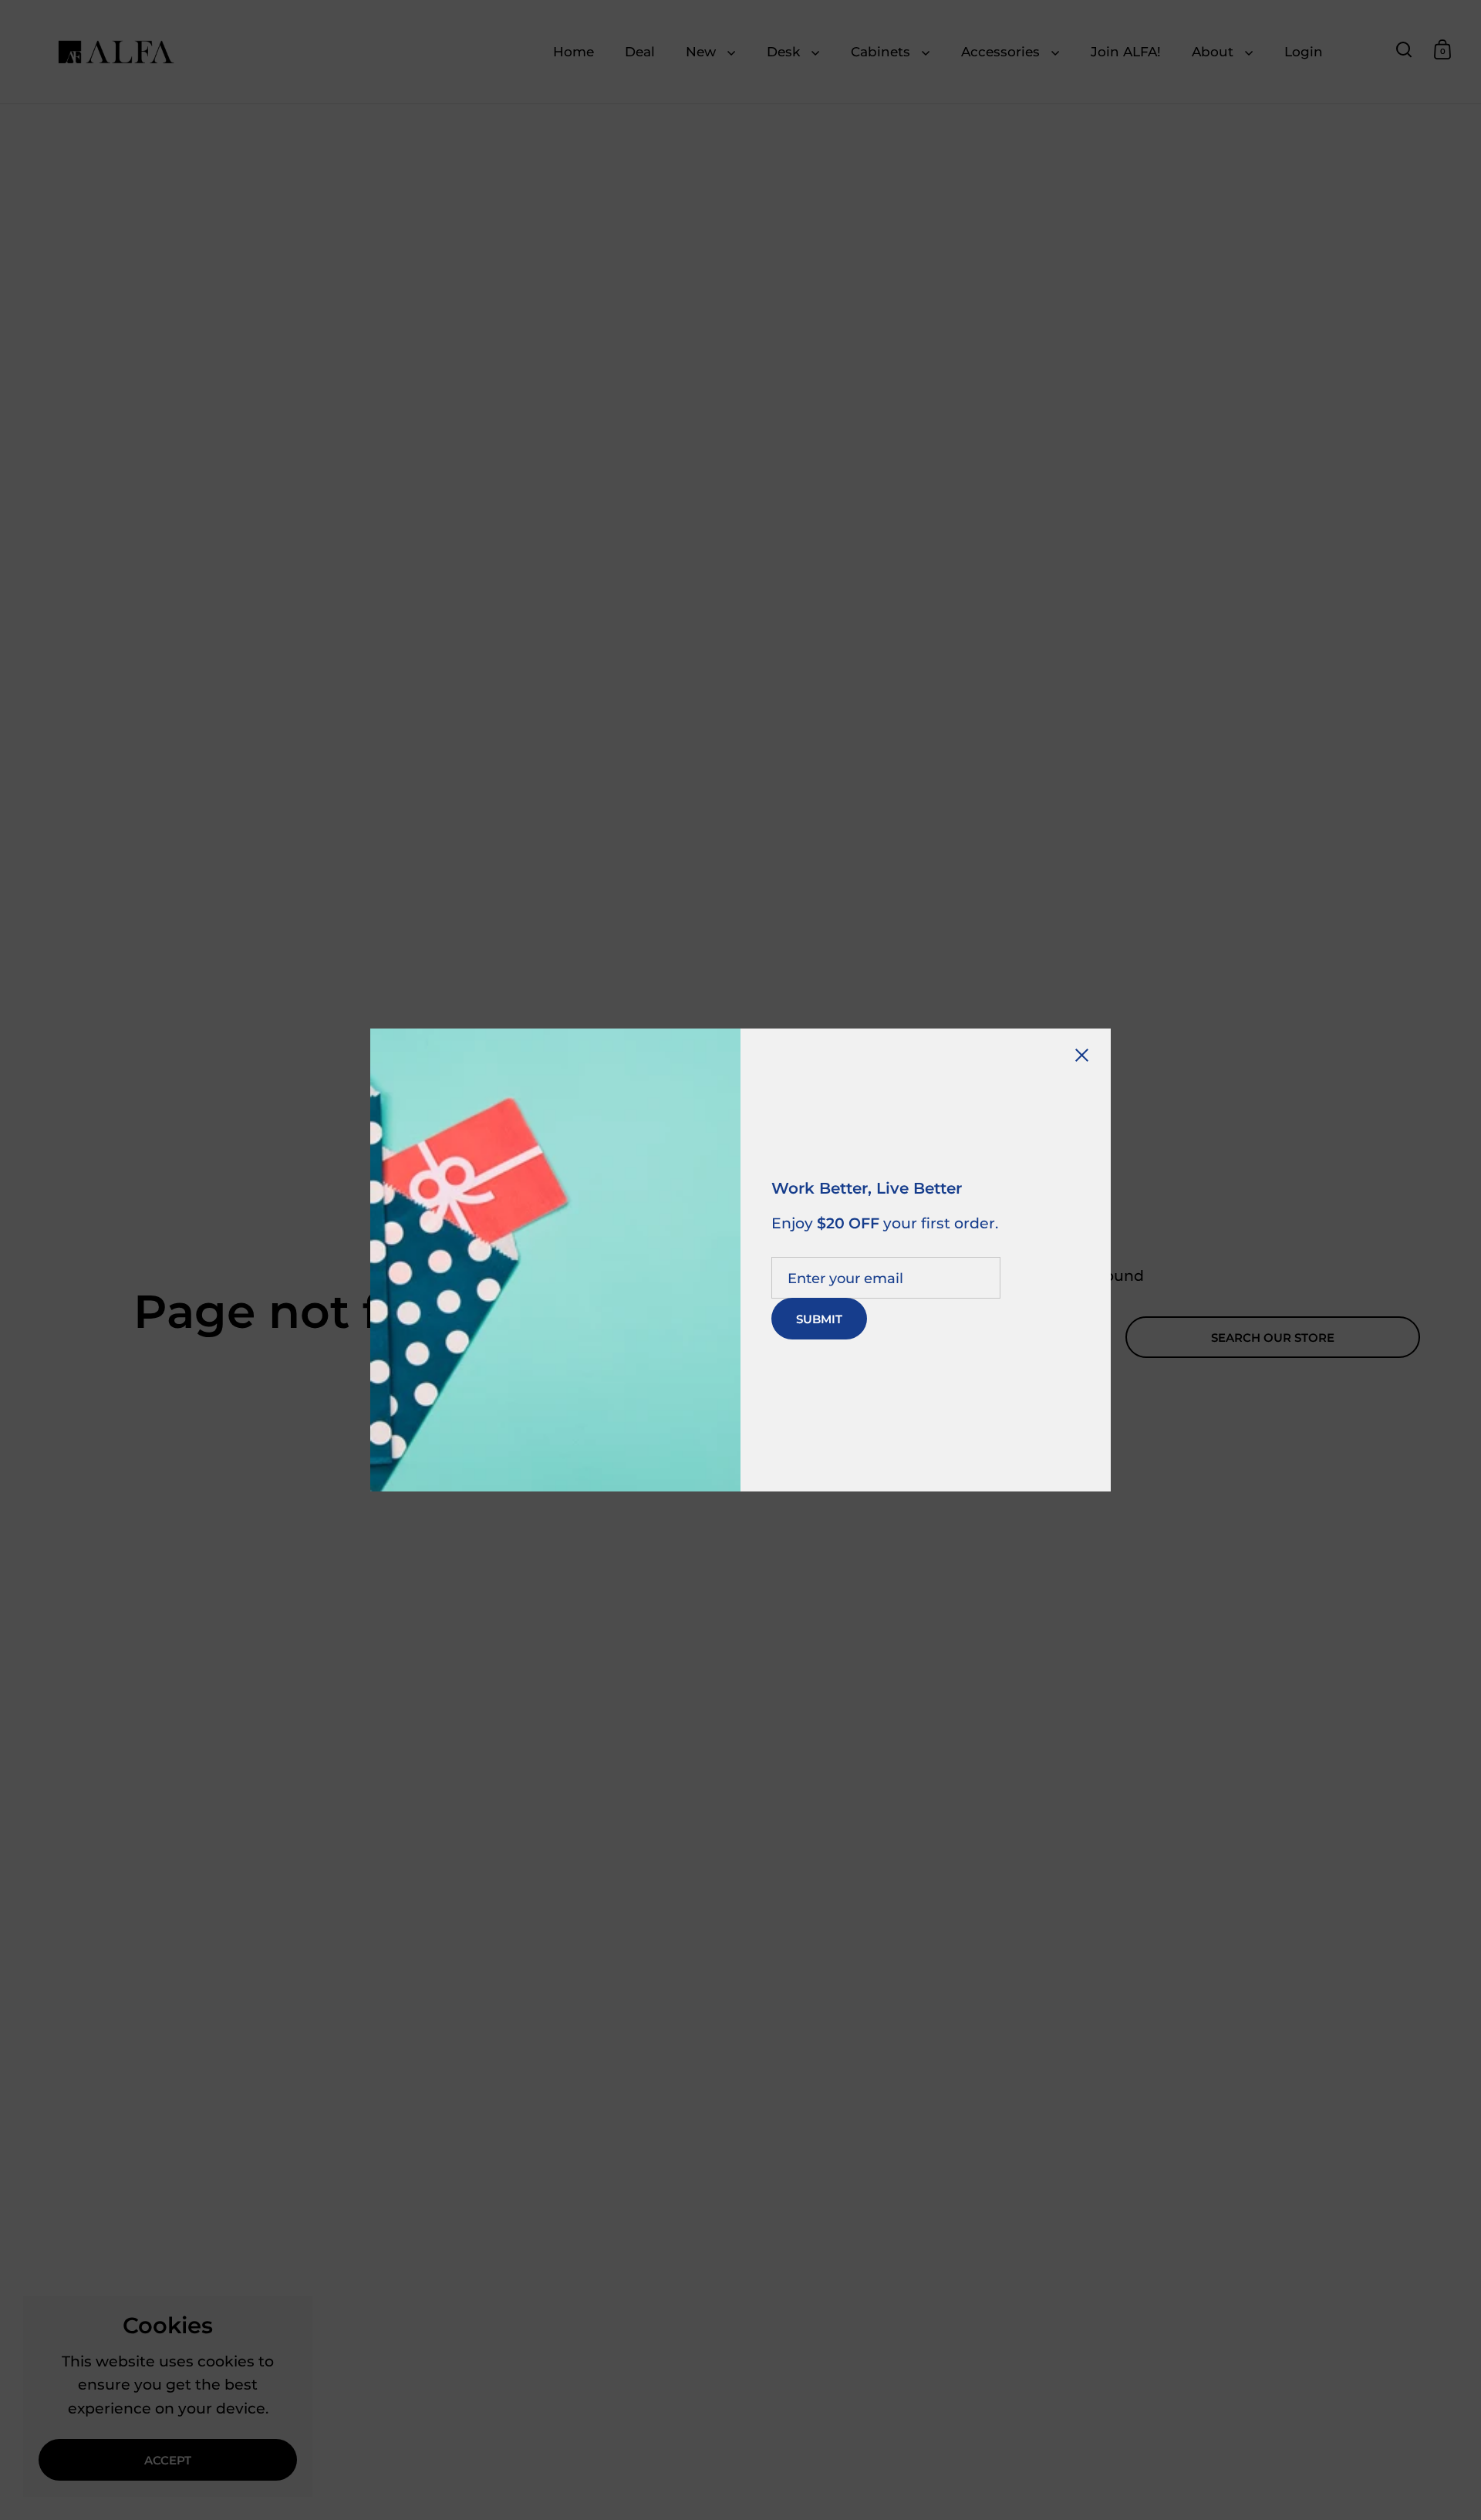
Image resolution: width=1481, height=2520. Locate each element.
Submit (819, 1319)
